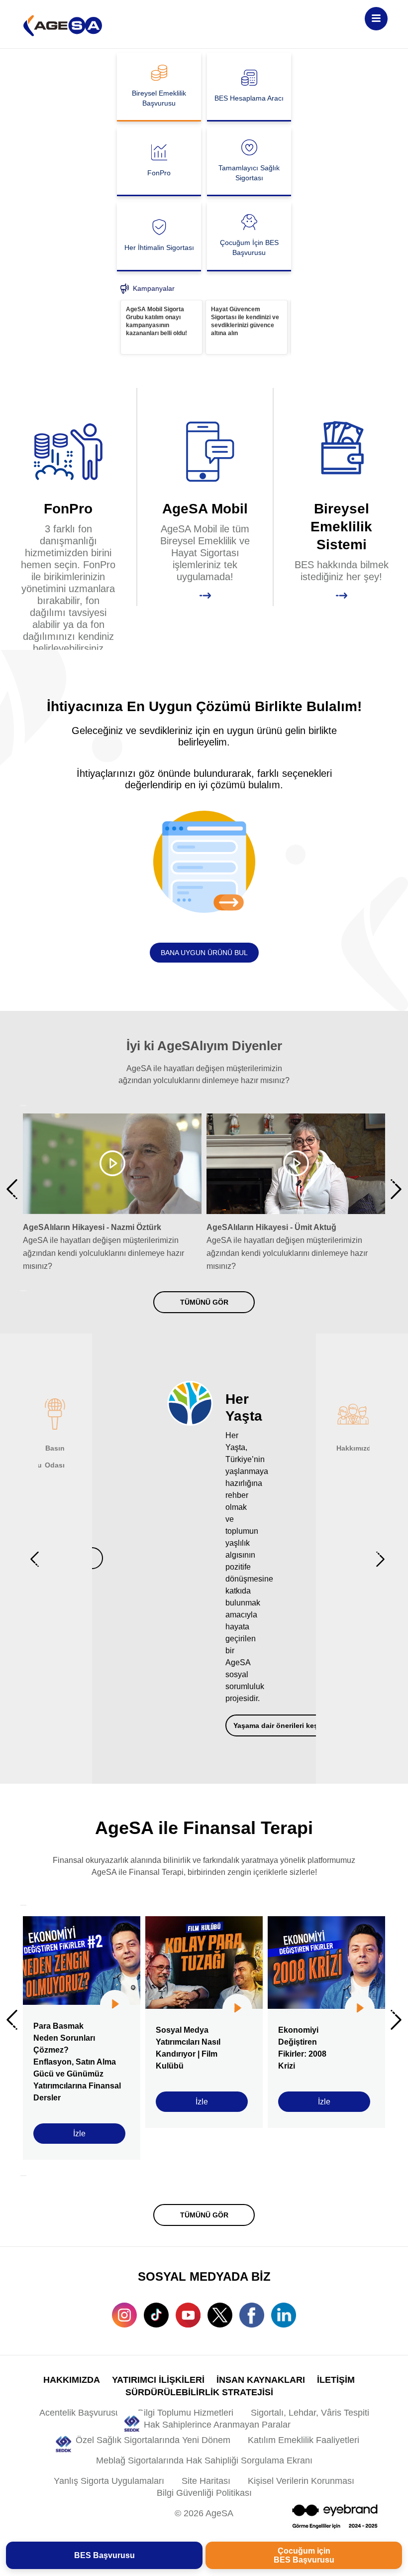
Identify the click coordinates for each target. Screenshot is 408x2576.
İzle (79, 2134)
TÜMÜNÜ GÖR (204, 1302)
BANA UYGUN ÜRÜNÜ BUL (204, 953)
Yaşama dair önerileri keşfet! (281, 1725)
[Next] (23, 1291)
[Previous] (23, 1105)
